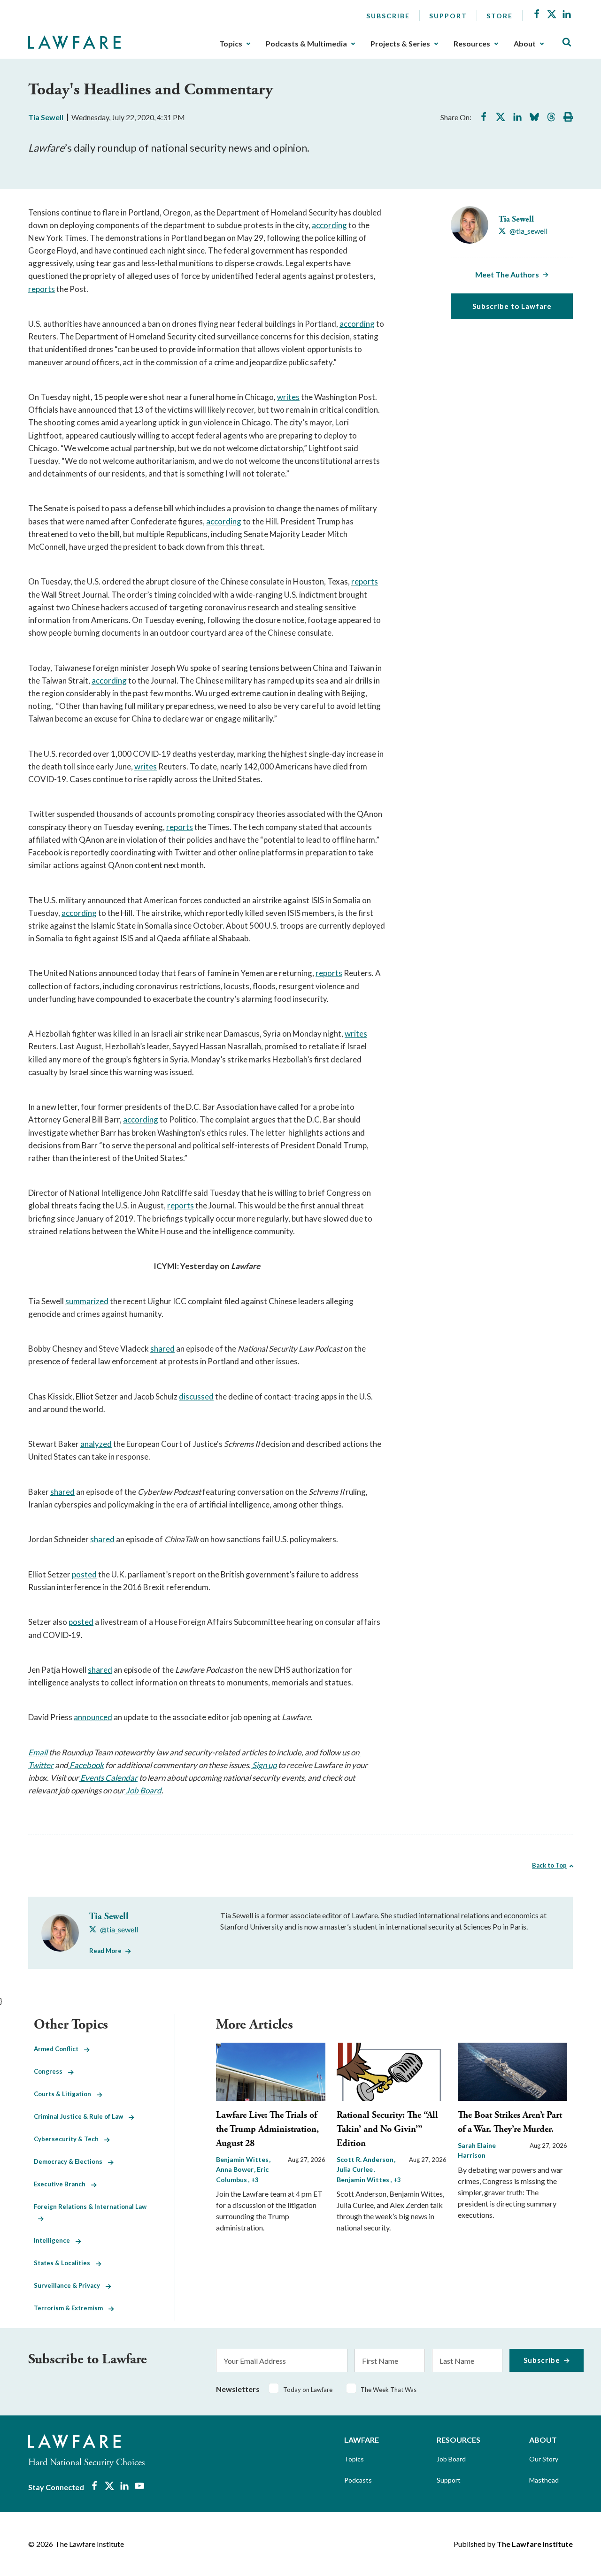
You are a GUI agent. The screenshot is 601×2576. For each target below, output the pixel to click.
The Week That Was (389, 2390)
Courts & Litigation (65, 2094)
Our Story (544, 2459)
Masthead (544, 2480)
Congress (51, 2071)
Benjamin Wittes (243, 2159)
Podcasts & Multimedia (306, 44)
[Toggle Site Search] (567, 42)
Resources (472, 44)
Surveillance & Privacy (70, 2285)
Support (448, 16)
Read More (105, 1951)
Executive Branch (62, 2184)
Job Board (451, 2459)
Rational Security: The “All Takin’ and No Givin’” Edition (387, 2129)
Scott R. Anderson (366, 2159)
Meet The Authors (507, 274)
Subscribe (388, 16)
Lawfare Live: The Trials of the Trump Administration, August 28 (267, 2129)
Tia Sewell (46, 117)
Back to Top (549, 1865)
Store (500, 16)
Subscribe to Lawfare (512, 306)
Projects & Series (400, 44)
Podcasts (358, 2480)
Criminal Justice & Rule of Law (81, 2116)
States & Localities (65, 2263)
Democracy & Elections (71, 2161)
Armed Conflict (59, 2049)
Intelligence (55, 2240)
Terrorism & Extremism (71, 2308)
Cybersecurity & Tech (69, 2139)
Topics (231, 44)
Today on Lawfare (308, 2390)
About (525, 44)
